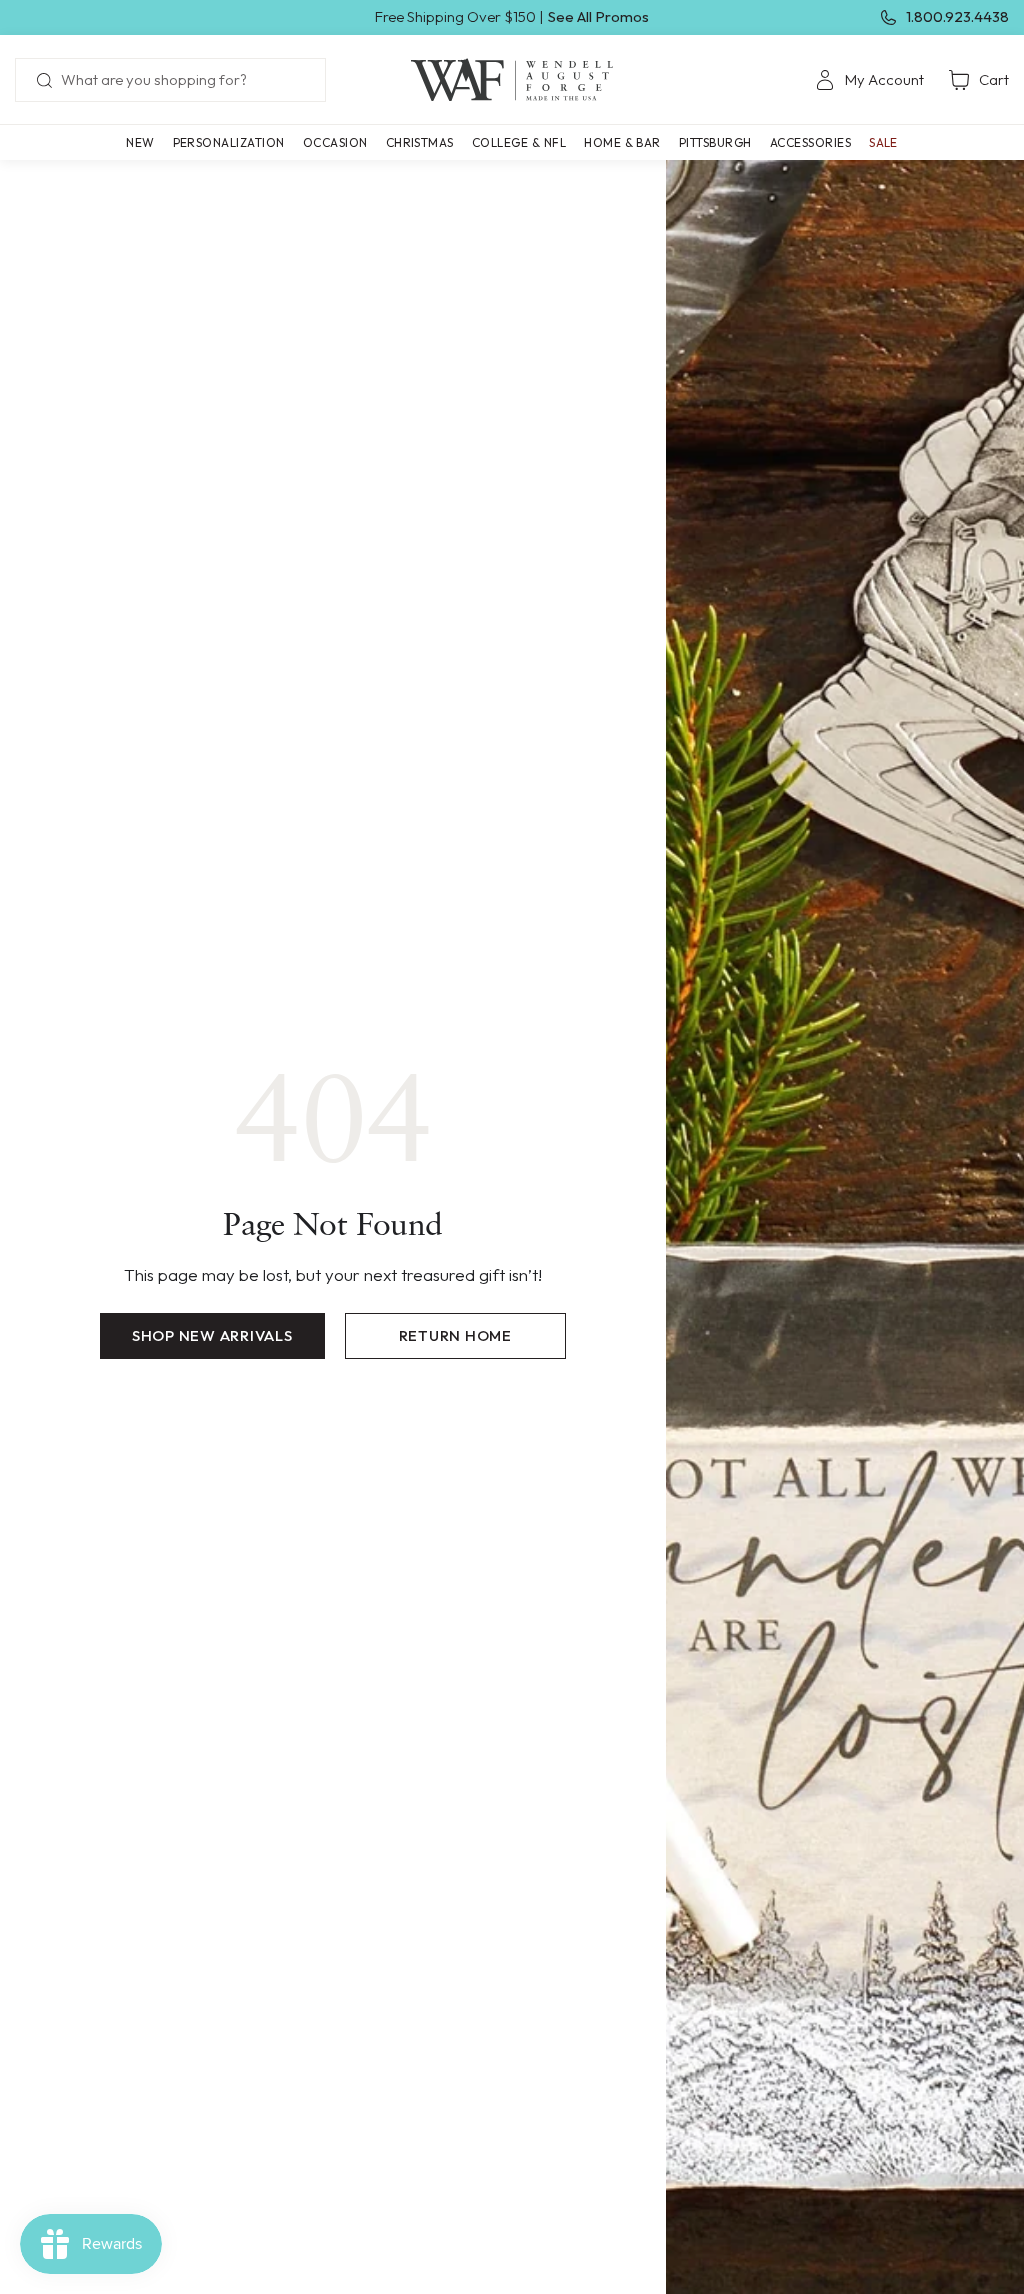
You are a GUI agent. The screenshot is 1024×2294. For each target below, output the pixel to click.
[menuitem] (869, 80)
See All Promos (598, 16)
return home (455, 1335)
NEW (140, 142)
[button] (229, 142)
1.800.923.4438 (957, 16)
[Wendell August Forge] (512, 80)
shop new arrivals (212, 1335)
